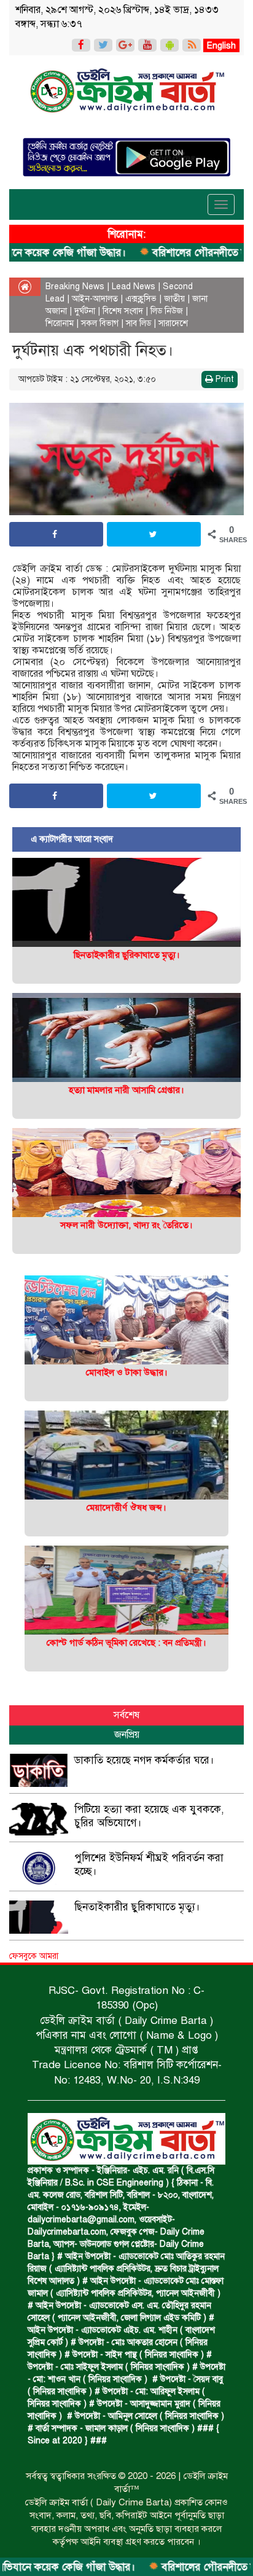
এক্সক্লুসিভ (141, 299)
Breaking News (75, 286)
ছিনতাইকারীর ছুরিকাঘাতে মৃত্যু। (127, 955)
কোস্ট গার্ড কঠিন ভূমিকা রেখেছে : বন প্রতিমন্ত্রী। (126, 1643)
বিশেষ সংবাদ (123, 311)
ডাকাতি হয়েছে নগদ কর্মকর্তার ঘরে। (144, 1760)
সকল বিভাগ (100, 323)
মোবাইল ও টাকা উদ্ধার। (127, 1372)
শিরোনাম (60, 323)
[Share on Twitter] (154, 534)
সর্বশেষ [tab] (126, 1715)
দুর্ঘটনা (85, 311)
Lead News (134, 286)
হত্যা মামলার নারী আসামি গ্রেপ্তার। (126, 1090)
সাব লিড (138, 323)
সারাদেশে (173, 323)
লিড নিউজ (167, 311)
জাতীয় (174, 299)
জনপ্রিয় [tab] (127, 1735)
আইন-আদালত (95, 299)
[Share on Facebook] (56, 534)
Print (224, 379)
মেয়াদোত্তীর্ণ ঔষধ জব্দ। (126, 1508)
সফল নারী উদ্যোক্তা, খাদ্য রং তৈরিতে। (126, 1225)
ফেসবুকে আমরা (34, 1956)
